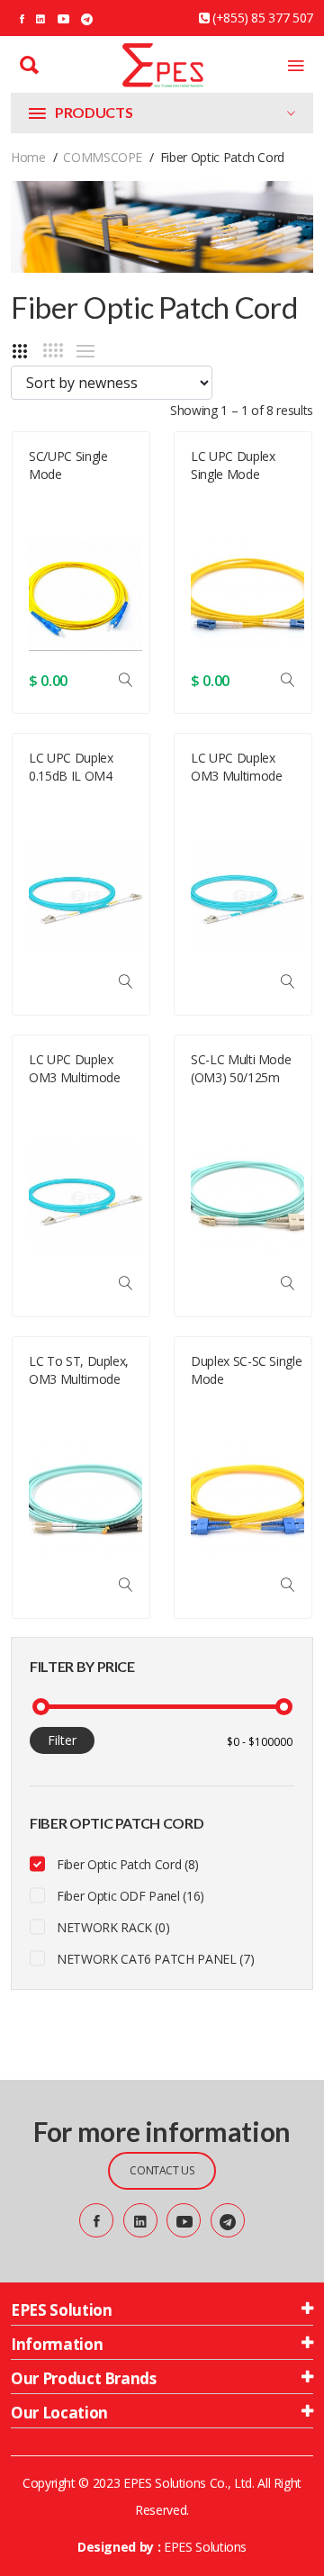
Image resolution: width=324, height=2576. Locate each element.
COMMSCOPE (103, 157)
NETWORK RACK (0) (113, 1927)
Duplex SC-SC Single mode (246, 1370)
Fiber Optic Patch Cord (76, 519)
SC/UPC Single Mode (68, 465)
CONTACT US (162, 2170)
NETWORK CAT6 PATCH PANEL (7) (155, 1959)
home (28, 157)
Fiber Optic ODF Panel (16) (130, 1896)
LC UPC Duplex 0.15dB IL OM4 (71, 767)
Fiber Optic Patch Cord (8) (128, 1864)
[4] (53, 350)
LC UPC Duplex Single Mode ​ (233, 465)
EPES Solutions (205, 2547)
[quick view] (126, 680)
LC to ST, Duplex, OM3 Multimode (79, 1370)
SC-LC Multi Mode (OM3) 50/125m (241, 1068)
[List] (85, 351)
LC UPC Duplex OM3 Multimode (236, 767)
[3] (20, 351)
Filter (62, 1740)
